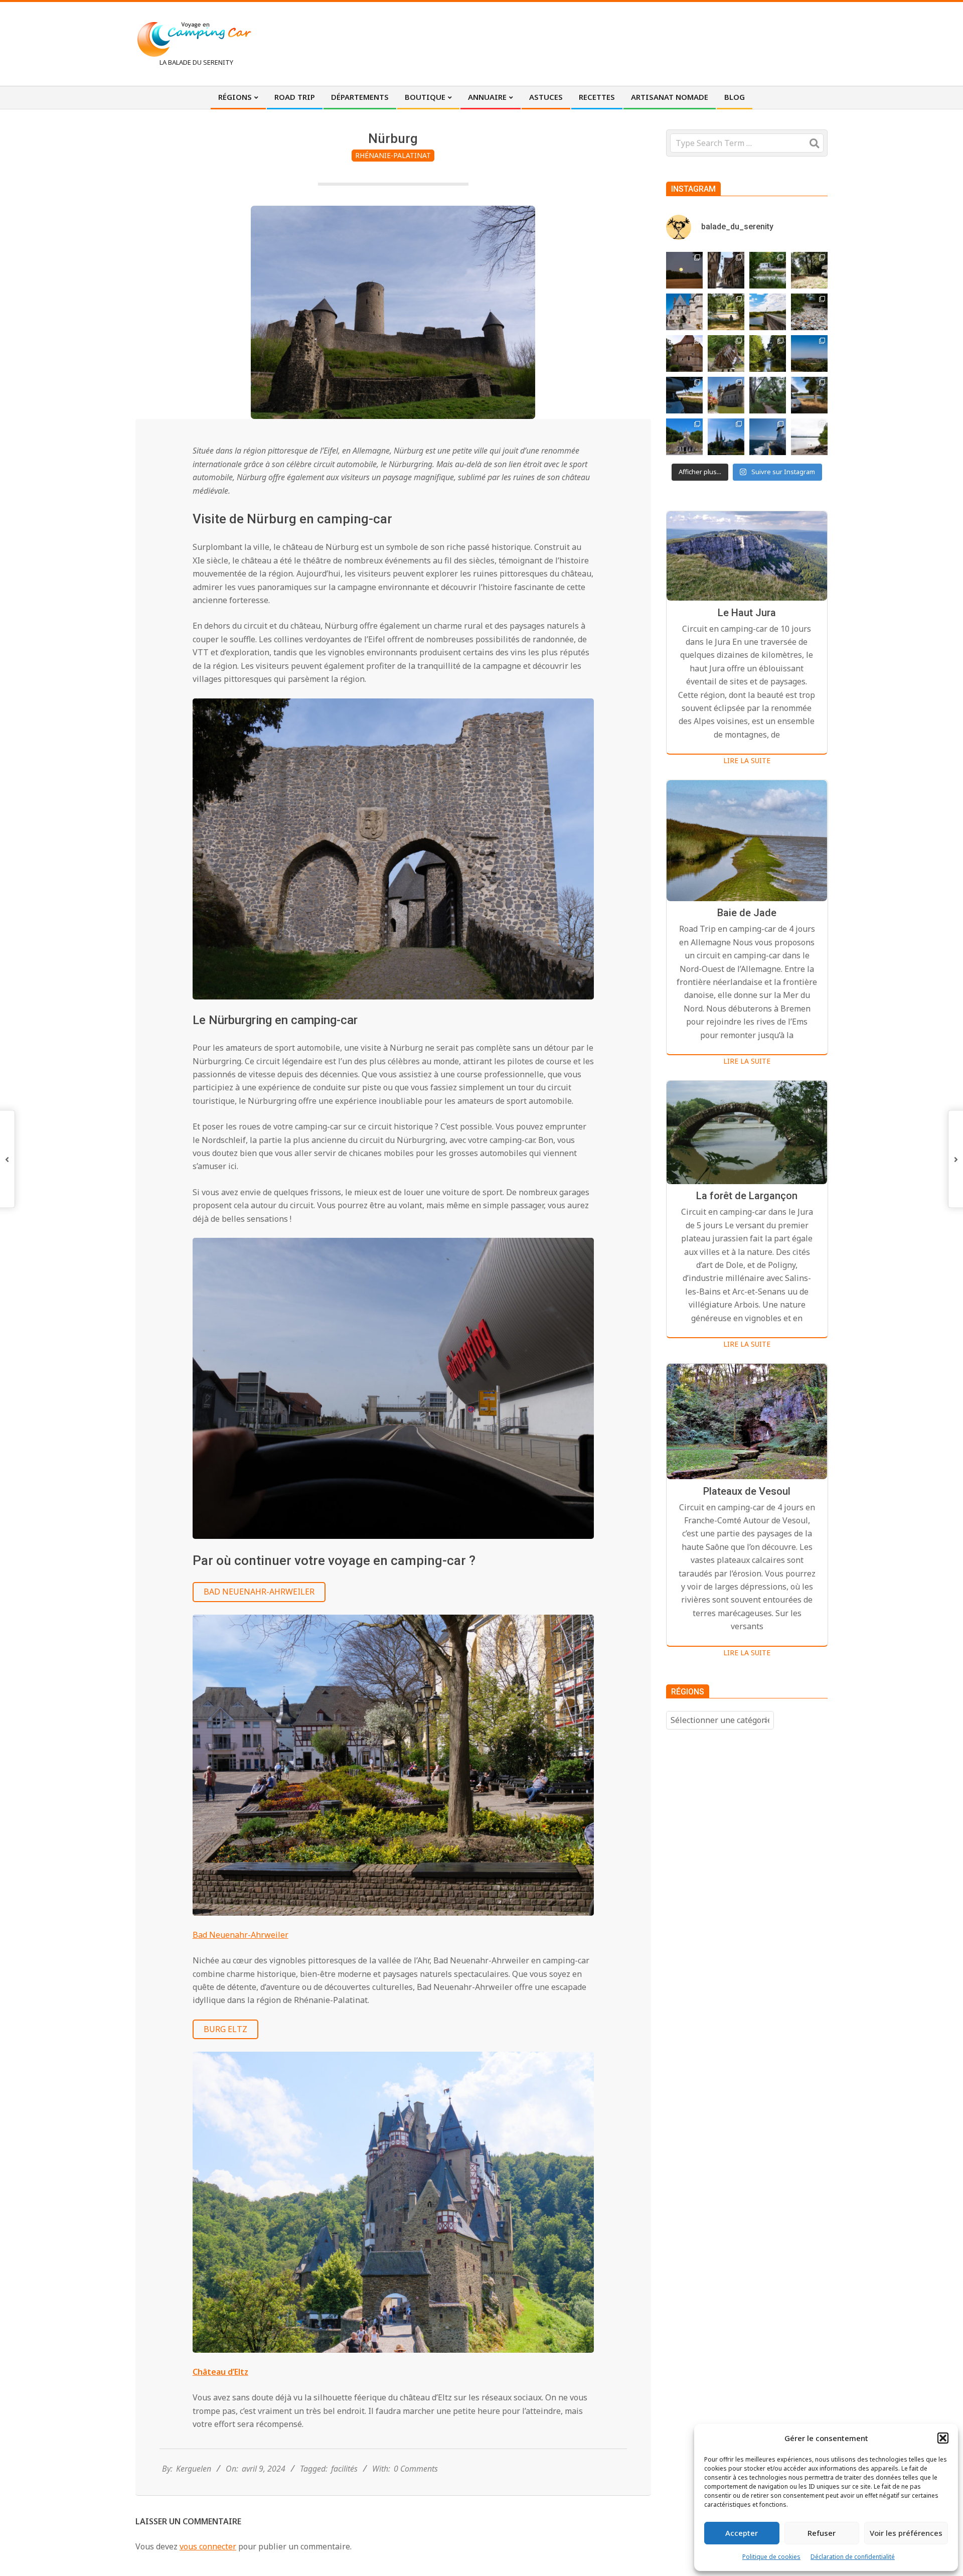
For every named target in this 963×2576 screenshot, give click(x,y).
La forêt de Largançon (747, 1196)
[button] (943, 2438)
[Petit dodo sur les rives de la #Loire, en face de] (684, 395)
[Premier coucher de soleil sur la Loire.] (768, 395)
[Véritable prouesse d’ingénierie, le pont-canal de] (768, 312)
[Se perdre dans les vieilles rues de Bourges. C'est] (726, 270)
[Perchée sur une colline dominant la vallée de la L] (809, 353)
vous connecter (208, 2546)
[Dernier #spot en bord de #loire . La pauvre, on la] (809, 270)
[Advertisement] (643, 43)
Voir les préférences (906, 2533)
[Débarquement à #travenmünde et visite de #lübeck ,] (726, 437)
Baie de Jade (747, 913)
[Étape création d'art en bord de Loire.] (726, 312)
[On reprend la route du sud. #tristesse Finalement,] (768, 437)
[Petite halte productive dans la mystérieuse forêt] (768, 270)
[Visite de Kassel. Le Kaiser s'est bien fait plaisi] (684, 437)
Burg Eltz (225, 2029)
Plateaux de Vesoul (747, 1491)
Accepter (742, 2533)
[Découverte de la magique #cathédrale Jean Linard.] (726, 353)
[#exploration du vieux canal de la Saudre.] (768, 353)
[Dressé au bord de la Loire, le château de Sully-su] (726, 395)
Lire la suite (747, 760)
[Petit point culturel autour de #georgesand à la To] (684, 353)
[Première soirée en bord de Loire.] (809, 395)
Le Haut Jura (747, 613)
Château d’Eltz (220, 2372)
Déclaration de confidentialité (853, 2557)
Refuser (822, 2533)
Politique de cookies (771, 2557)
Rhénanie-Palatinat (393, 155)
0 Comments (416, 2469)
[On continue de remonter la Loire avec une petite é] (684, 312)
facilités (344, 2469)
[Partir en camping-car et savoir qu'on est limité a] (809, 312)
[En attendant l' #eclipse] (684, 270)
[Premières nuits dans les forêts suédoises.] (809, 437)
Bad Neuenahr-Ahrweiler (259, 1592)
